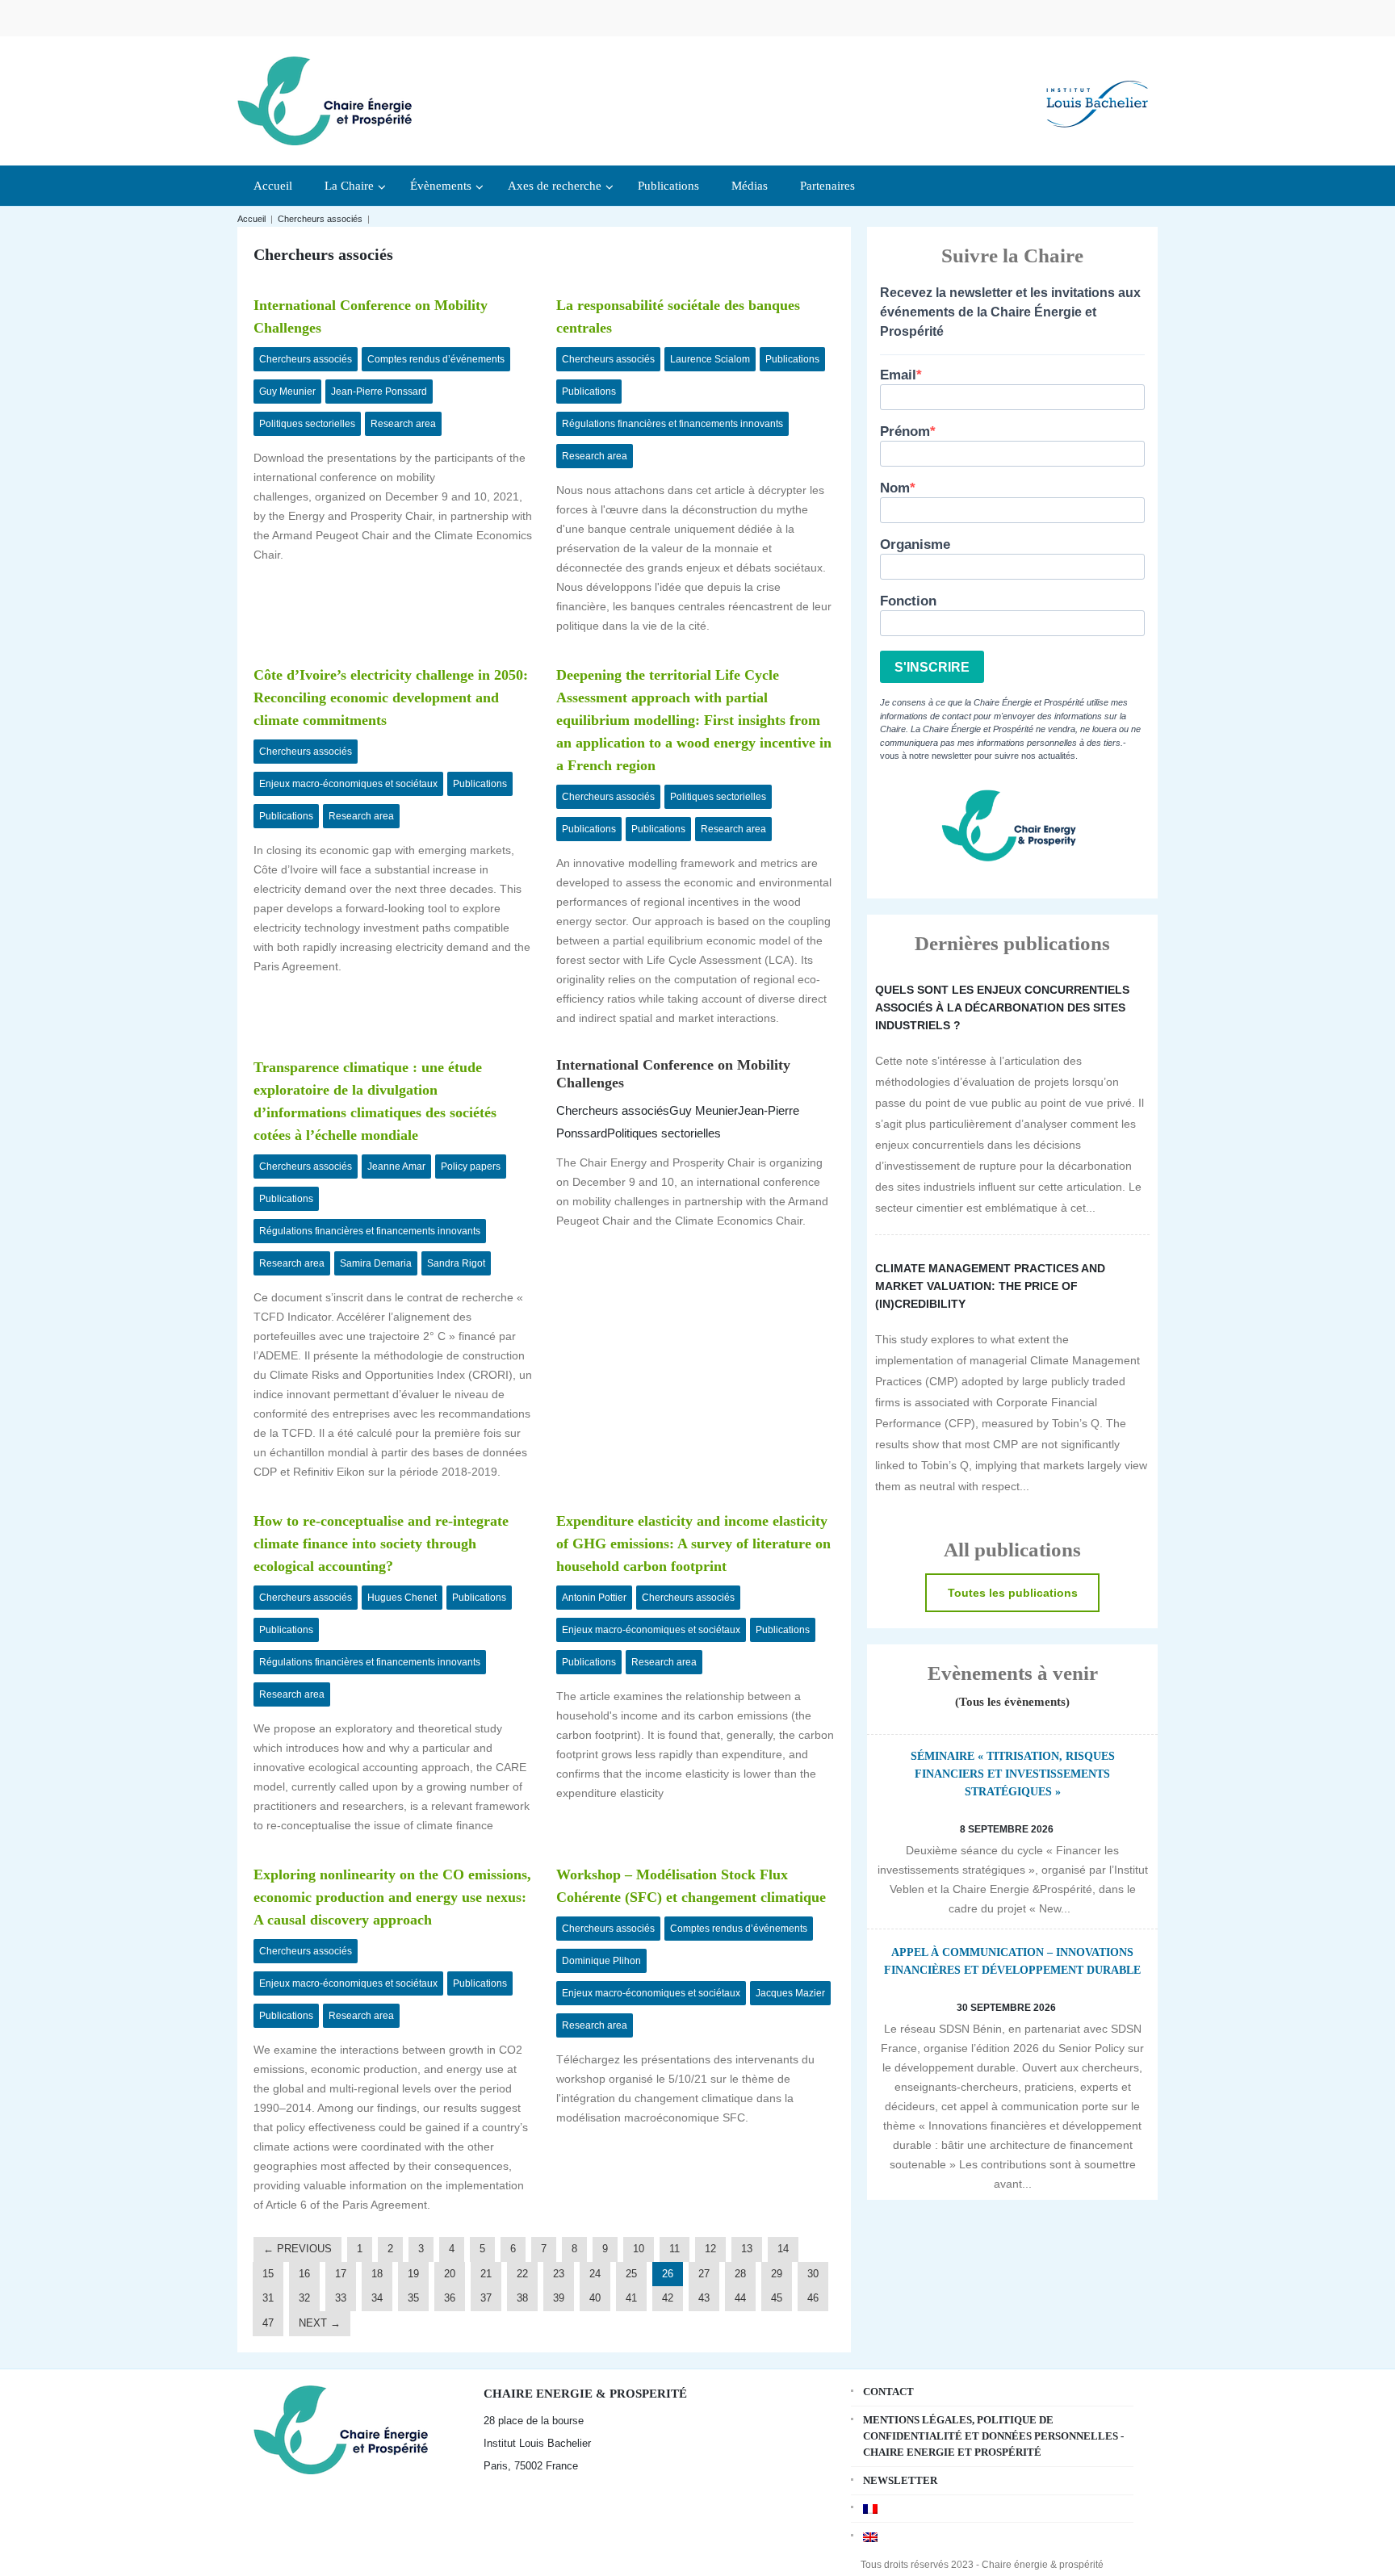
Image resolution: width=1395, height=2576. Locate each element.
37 (486, 2298)
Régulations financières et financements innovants (672, 424)
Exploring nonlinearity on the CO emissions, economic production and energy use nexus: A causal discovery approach (392, 1897)
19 (413, 2274)
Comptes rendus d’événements (436, 359)
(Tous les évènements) (1012, 1702)
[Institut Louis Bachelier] (1097, 91)
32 (304, 2298)
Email (898, 375)
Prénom (905, 431)
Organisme (915, 545)
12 (710, 2249)
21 (486, 2274)
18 (377, 2274)
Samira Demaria (376, 1263)
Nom (895, 488)
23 (559, 2274)
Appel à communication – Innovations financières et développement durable (1012, 1961)
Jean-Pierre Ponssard (379, 392)
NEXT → (320, 2323)
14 (783, 2249)
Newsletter (900, 2480)
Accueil (251, 219)
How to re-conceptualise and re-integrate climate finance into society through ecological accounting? (381, 1544)
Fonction (908, 601)
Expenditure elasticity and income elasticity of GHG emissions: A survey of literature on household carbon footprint (693, 1544)
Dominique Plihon (601, 1961)
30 (813, 2274)
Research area (403, 424)
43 (704, 2298)
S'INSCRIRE (932, 667)
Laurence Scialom (710, 359)
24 (595, 2274)
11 (674, 2249)
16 (304, 2274)
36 (450, 2298)
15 (268, 2274)
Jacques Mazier (790, 1993)
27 (704, 2274)
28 (740, 2274)
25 (631, 2274)
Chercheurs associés (320, 219)
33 (341, 2298)
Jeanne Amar (396, 1167)
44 (740, 2298)
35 (413, 2298)
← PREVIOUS (297, 2249)
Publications (792, 359)
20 (450, 2274)
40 (595, 2298)
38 (522, 2298)
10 (639, 2249)
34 (377, 2298)
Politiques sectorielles (307, 424)
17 (341, 2274)
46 (813, 2298)
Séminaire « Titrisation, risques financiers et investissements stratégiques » (1013, 1774)
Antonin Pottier (594, 1598)
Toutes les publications (1013, 1593)
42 (668, 2298)
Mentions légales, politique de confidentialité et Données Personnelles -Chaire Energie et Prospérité (993, 2436)
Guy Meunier (287, 392)
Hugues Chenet (402, 1598)
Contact (888, 2392)
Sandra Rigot (456, 1263)
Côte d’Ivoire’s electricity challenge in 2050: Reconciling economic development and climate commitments (391, 697)
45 (777, 2298)
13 (747, 2249)
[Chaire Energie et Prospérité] (325, 99)
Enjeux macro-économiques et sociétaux (348, 784)
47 (268, 2323)
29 (777, 2274)
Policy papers (471, 1167)
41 (631, 2298)
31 (268, 2298)
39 (559, 2298)
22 (522, 2274)
